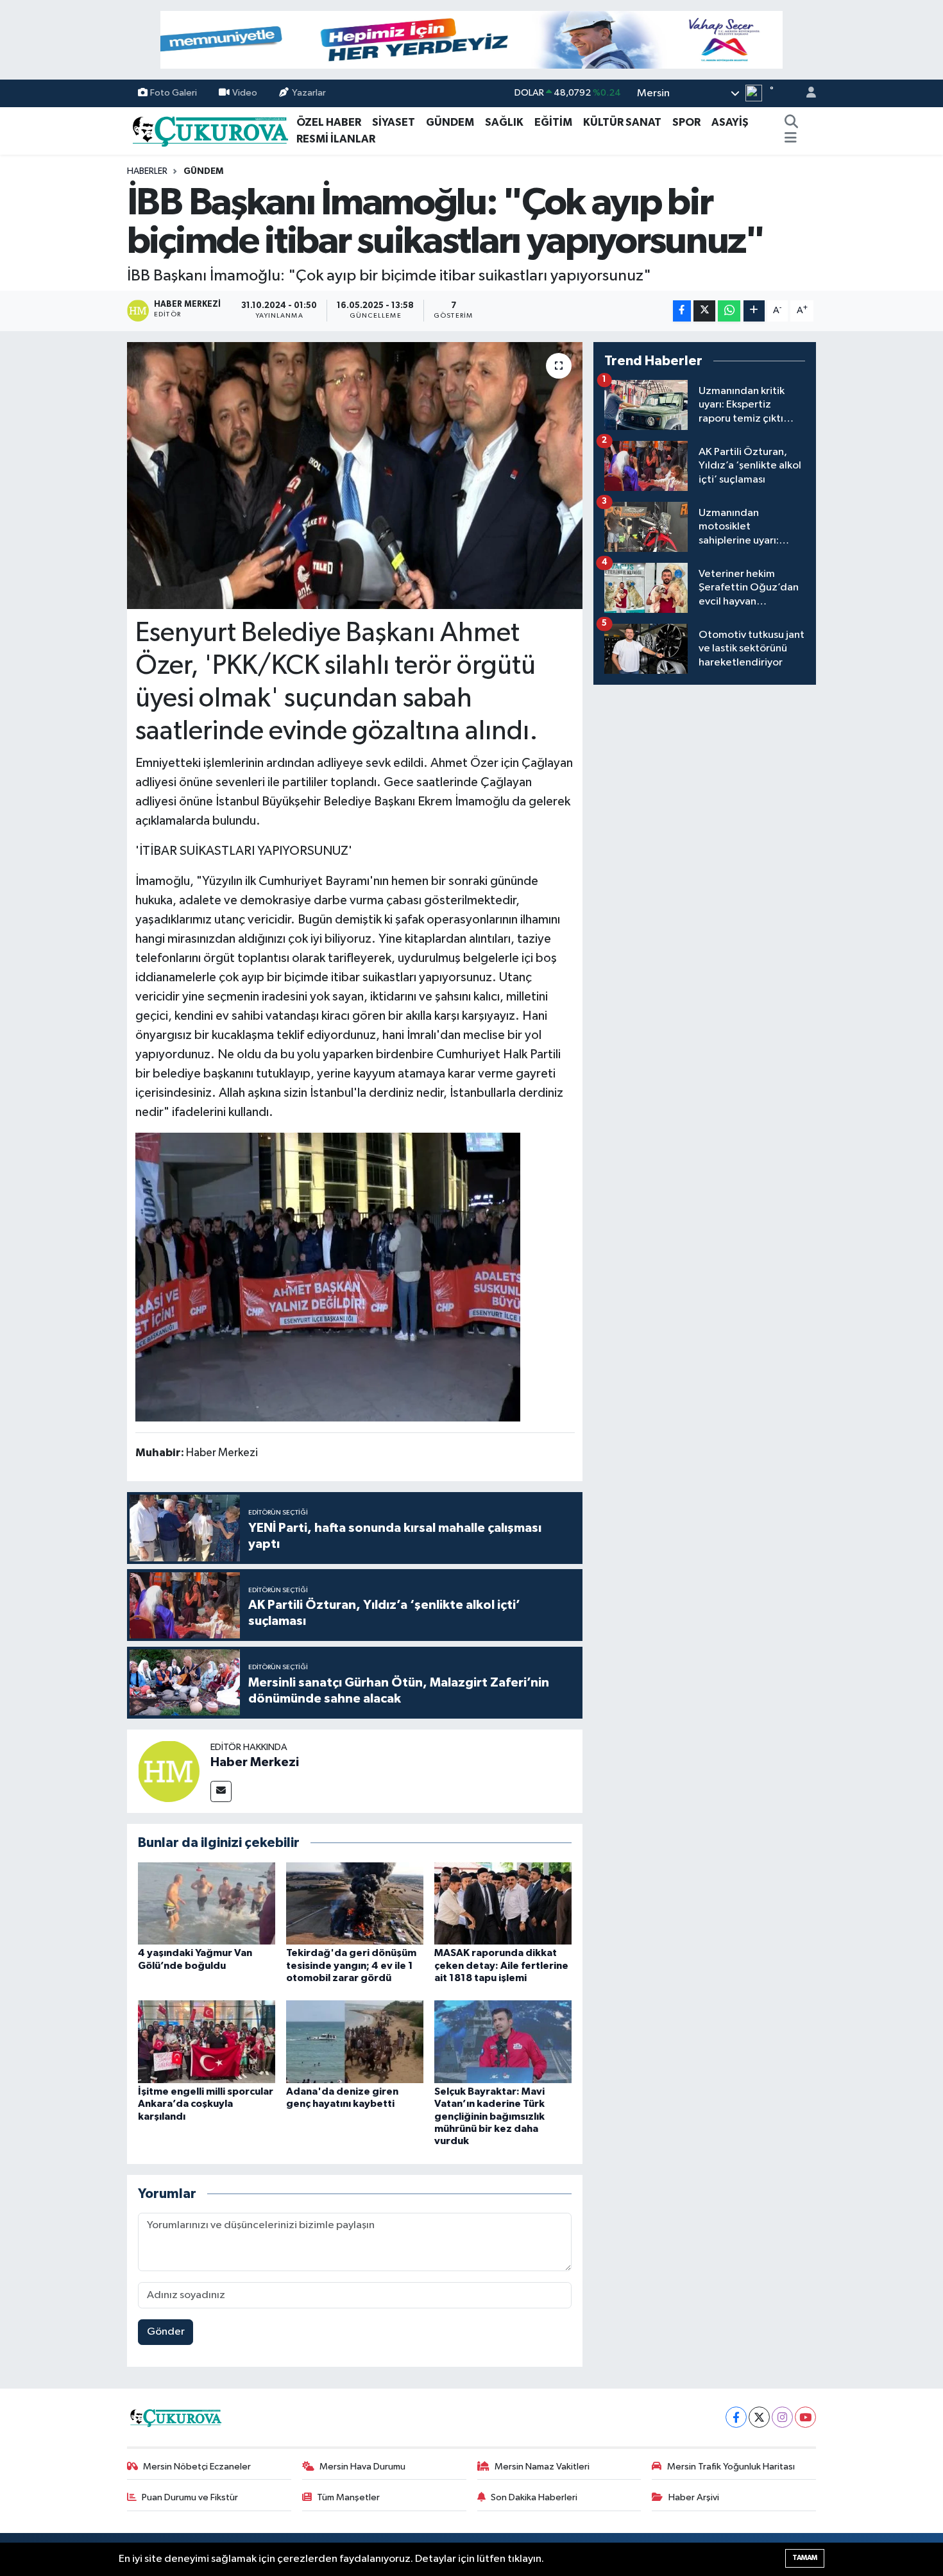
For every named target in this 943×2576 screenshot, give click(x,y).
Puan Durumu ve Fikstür (190, 2497)
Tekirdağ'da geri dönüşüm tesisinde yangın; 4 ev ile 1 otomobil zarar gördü (351, 1965)
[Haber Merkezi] (169, 1771)
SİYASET (394, 122)
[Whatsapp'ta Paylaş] (729, 311)
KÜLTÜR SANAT (622, 122)
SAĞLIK (504, 122)
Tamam (805, 2558)
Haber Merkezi (255, 1762)
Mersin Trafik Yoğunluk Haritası (731, 2467)
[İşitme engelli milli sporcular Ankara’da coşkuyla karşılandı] (207, 2042)
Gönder (166, 2332)
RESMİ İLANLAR (336, 139)
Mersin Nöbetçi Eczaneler (197, 2467)
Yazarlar (309, 93)
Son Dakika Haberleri (534, 2497)
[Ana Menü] (791, 139)
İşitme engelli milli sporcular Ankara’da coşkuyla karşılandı (206, 2104)
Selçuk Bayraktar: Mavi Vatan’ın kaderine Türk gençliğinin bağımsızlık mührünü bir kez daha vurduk (489, 2116)
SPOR (686, 122)
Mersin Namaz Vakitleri (542, 2467)
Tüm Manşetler (348, 2497)
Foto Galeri (174, 93)
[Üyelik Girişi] (806, 93)
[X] (759, 2417)
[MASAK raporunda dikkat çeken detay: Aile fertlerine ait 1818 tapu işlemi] (503, 1903)
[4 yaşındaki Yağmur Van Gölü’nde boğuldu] (207, 1903)
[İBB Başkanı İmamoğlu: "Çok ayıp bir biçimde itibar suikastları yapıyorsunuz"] (355, 476)
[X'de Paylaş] (704, 311)
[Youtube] (805, 2417)
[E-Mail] (221, 1791)
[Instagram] (782, 2417)
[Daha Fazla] (754, 311)
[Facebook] (736, 2417)
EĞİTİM (553, 122)
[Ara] (791, 123)
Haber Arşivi (694, 2497)
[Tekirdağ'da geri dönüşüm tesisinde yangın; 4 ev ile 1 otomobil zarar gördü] (355, 1903)
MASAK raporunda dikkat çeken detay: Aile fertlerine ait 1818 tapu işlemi (501, 1965)
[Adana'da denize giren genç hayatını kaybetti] (355, 2042)
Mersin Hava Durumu (362, 2467)
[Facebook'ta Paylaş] (682, 311)
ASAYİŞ (730, 122)
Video (245, 93)
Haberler (147, 171)
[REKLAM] (471, 39)
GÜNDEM (450, 122)
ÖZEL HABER (329, 122)
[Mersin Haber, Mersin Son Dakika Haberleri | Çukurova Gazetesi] (209, 130)
